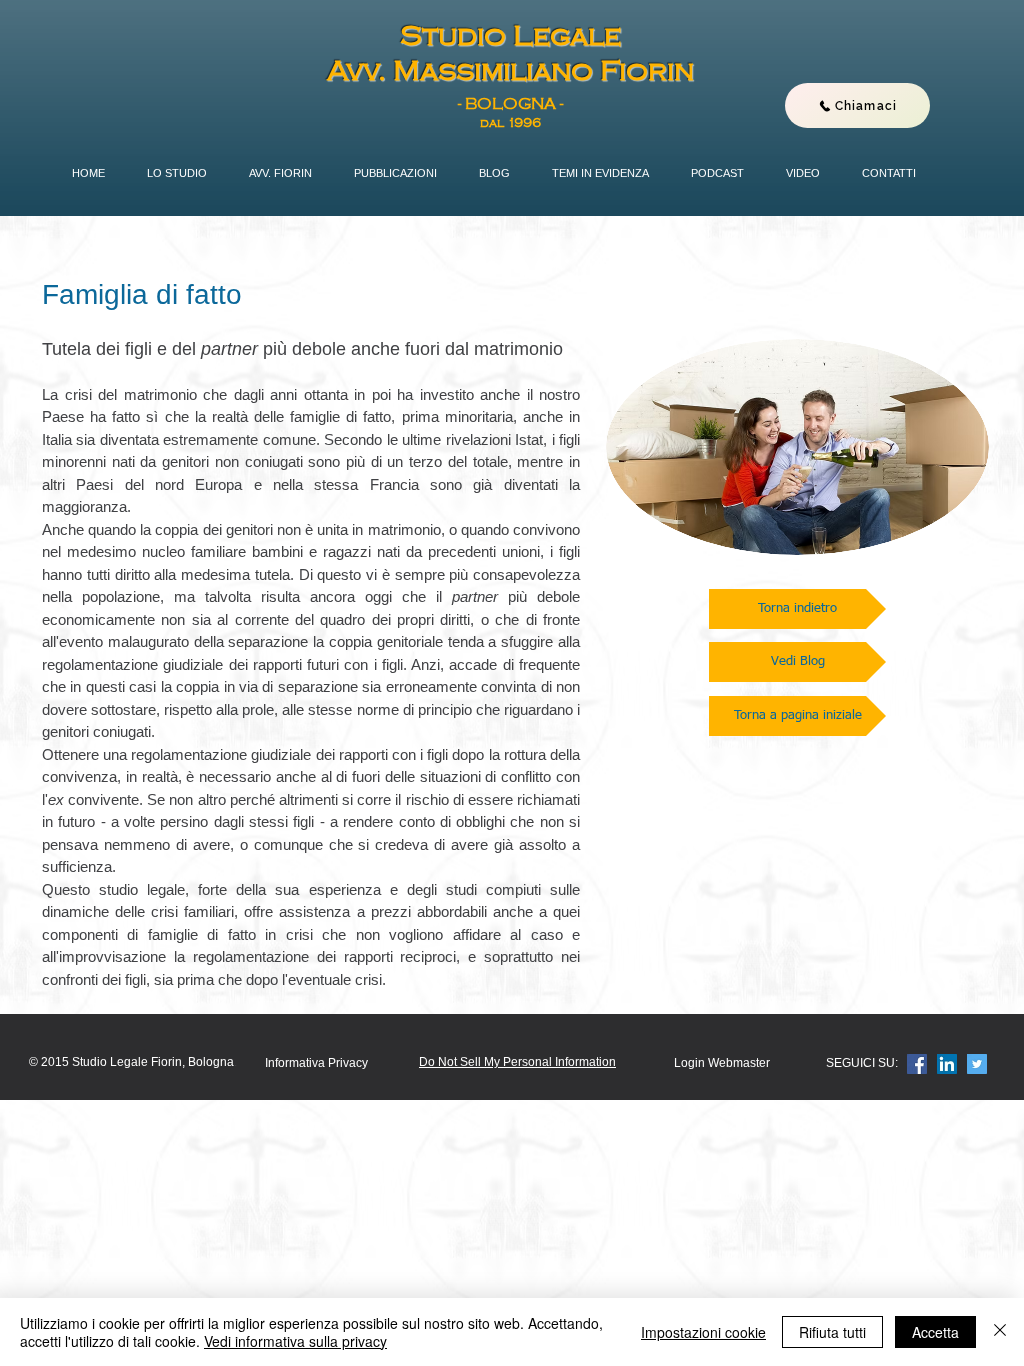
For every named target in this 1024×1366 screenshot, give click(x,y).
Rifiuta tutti (832, 1332)
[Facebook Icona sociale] (917, 1064)
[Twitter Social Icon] (977, 1064)
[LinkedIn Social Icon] (947, 1064)
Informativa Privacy (316, 1063)
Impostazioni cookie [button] (703, 1332)
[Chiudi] (1000, 1332)
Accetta (935, 1332)
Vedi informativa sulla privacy (295, 1341)
